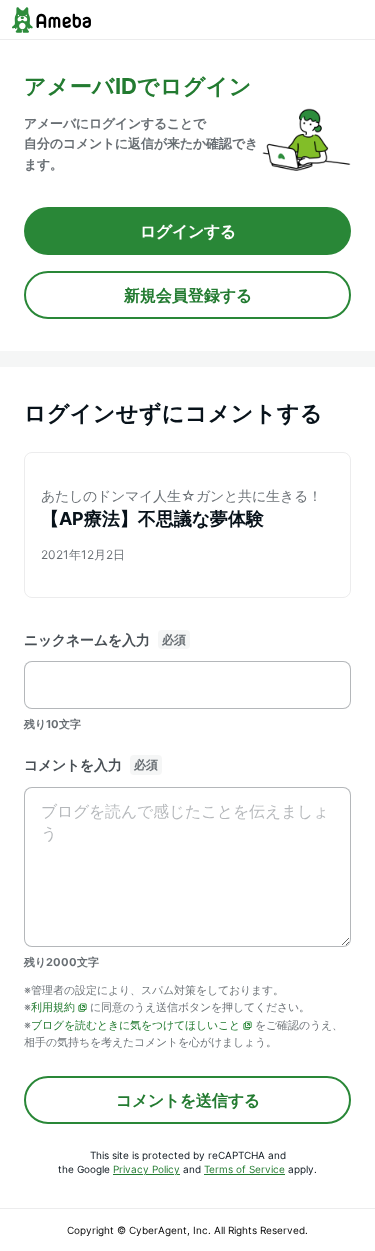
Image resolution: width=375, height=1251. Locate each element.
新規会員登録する (188, 295)
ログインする (188, 231)
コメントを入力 (73, 764)
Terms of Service (244, 1169)
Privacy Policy (146, 1169)
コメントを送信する (188, 1100)
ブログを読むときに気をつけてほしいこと (135, 1025)
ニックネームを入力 (87, 639)
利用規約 (53, 1007)
